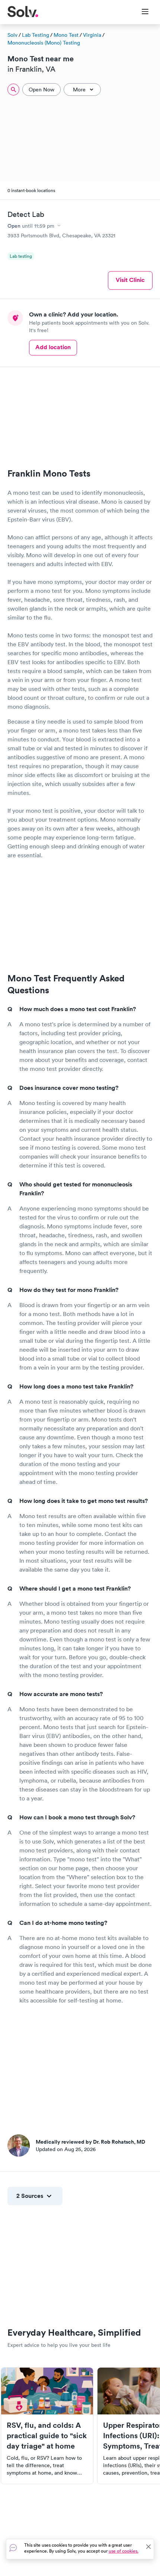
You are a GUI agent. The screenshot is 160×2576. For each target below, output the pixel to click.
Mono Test (66, 35)
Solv (12, 35)
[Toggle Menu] (140, 12)
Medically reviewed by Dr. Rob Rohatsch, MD (90, 2142)
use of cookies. (124, 2551)
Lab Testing (36, 35)
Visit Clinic (130, 280)
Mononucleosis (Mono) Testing (44, 43)
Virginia (92, 35)
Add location (53, 347)
